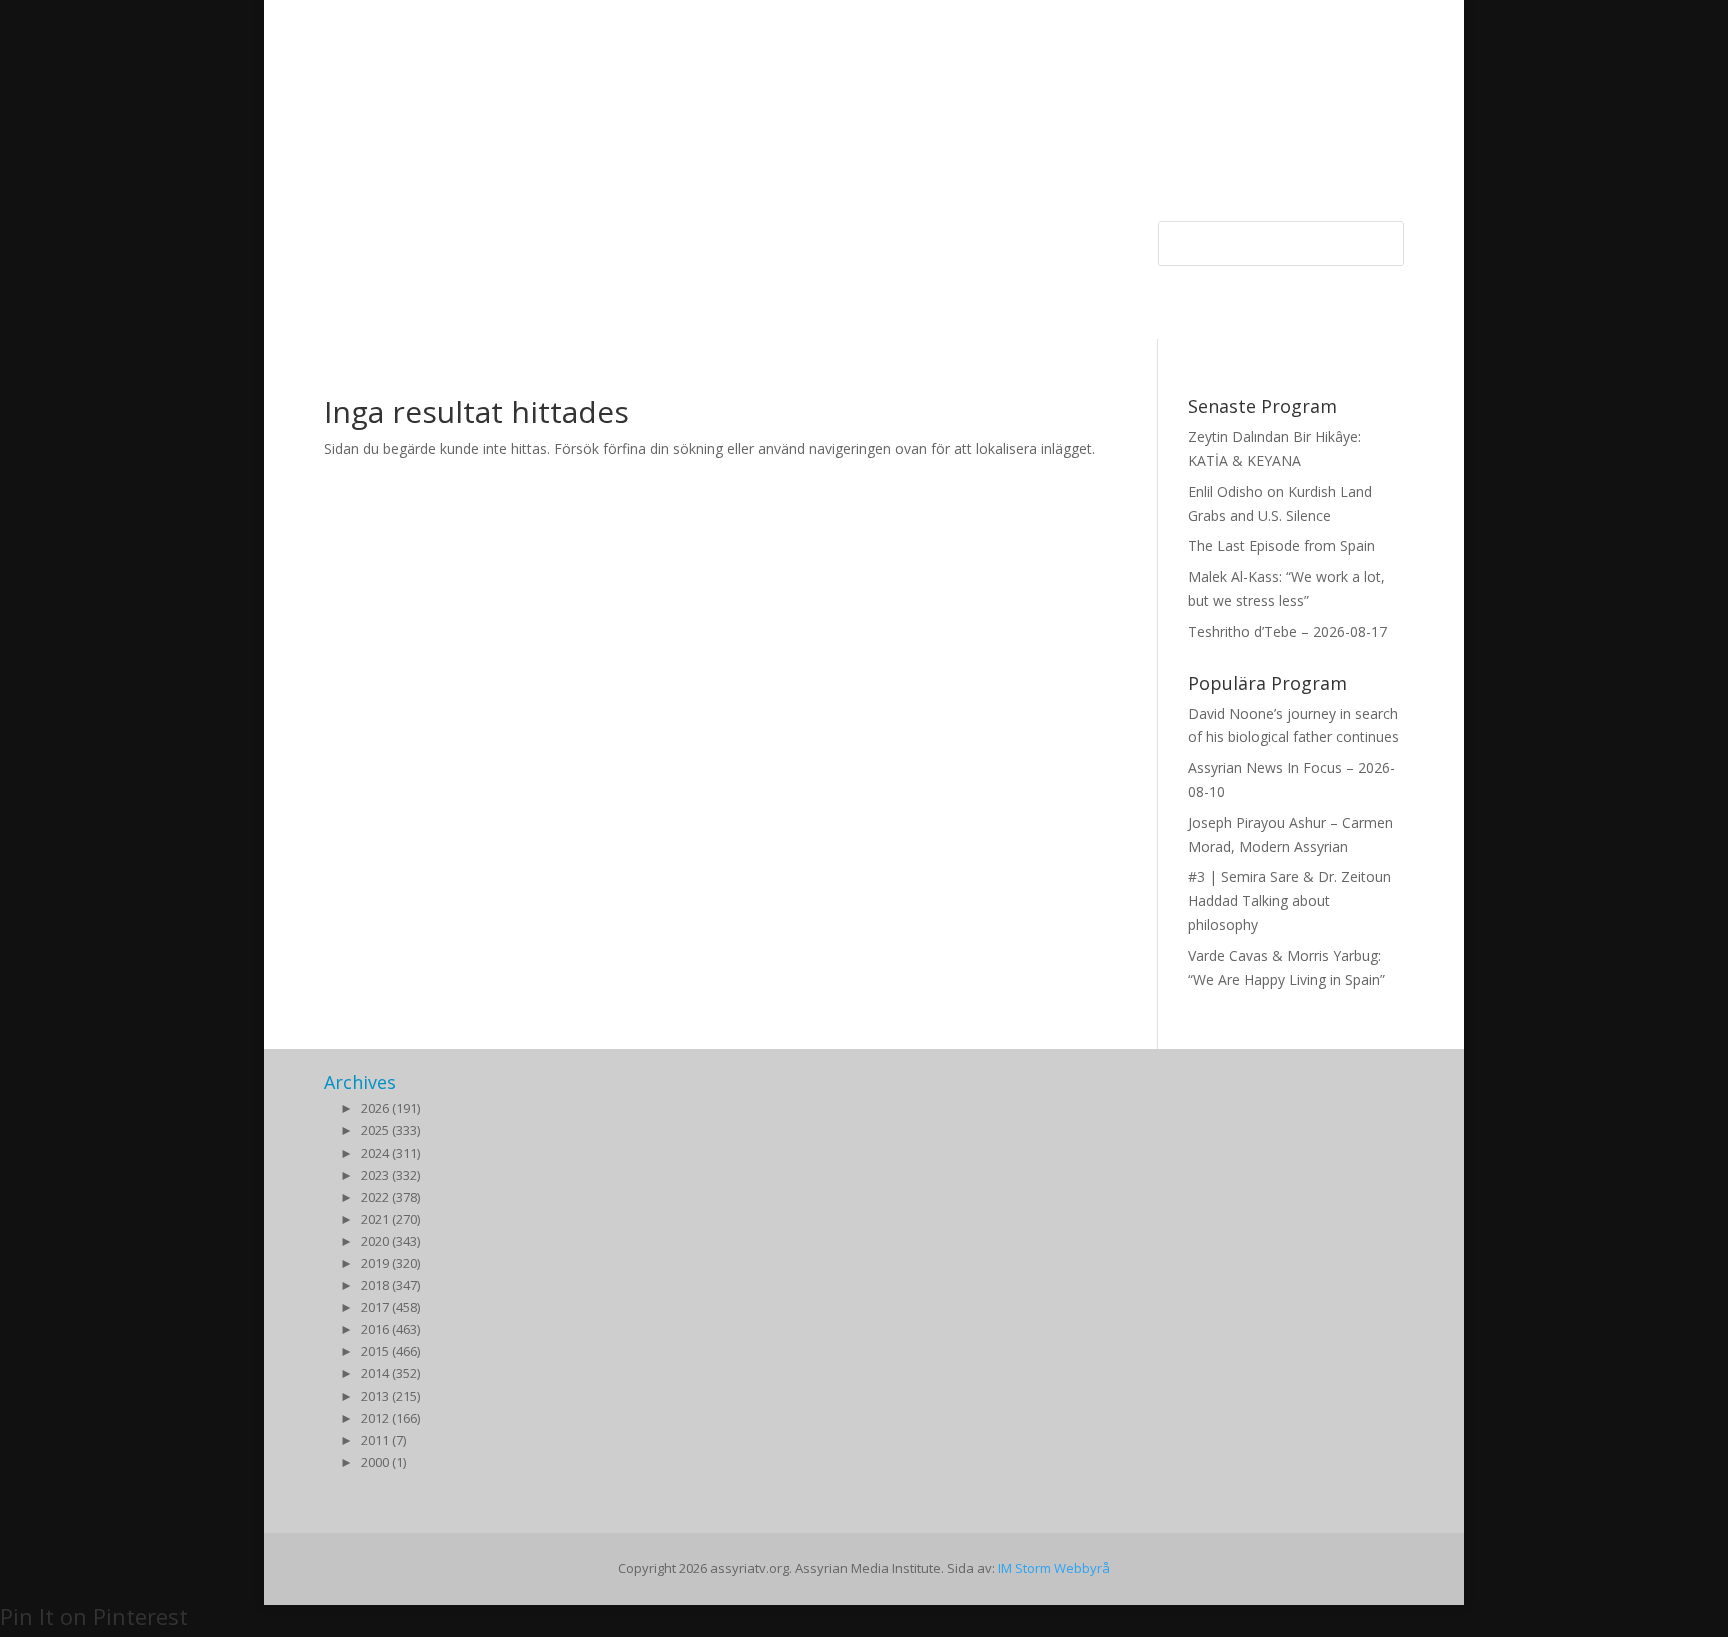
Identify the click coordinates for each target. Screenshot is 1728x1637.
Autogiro (949, 237)
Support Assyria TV (633, 237)
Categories (412, 237)
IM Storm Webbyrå (1054, 1568)
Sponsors (519, 237)
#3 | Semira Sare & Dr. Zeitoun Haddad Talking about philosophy (1289, 900)
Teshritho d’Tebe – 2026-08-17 (1287, 631)
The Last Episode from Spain (1281, 545)
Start (339, 237)
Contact (823, 237)
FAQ (885, 237)
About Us (746, 237)
